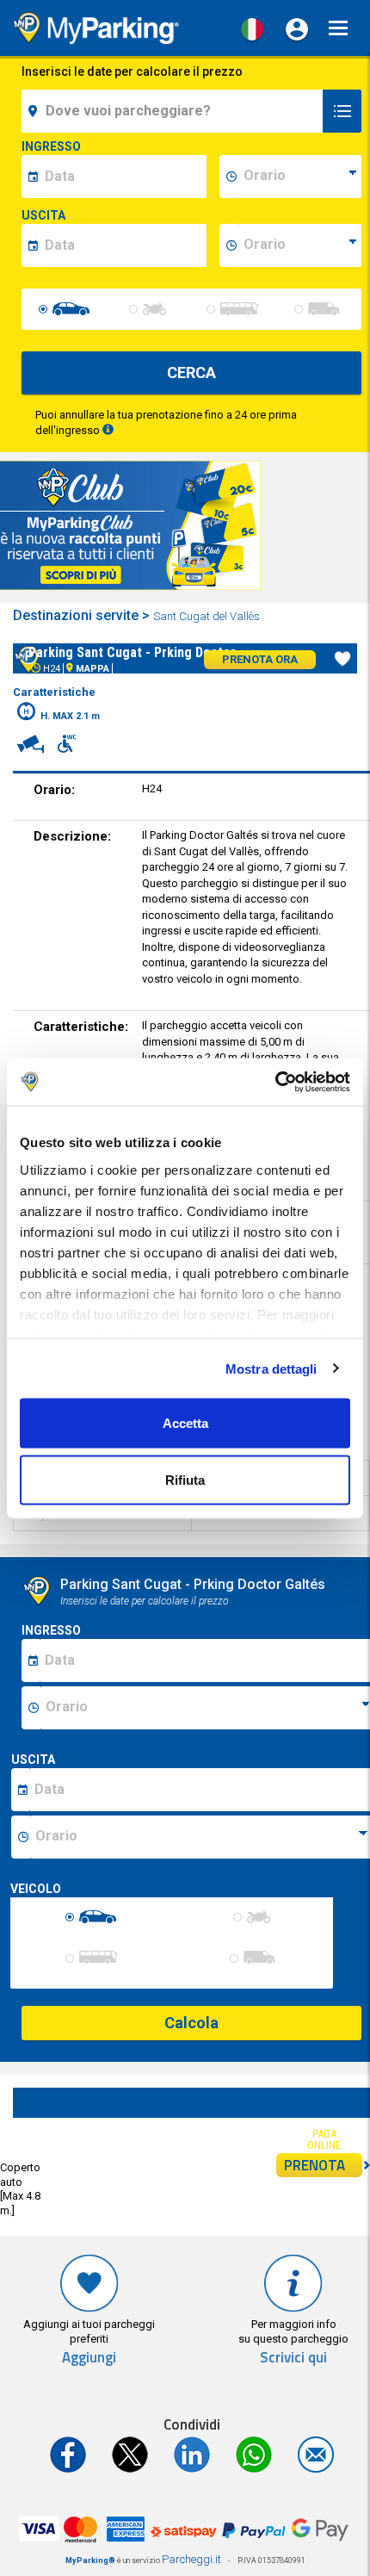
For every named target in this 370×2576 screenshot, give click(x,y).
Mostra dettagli (271, 1368)
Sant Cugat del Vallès (207, 616)
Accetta (185, 1423)
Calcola (191, 2023)
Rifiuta (185, 1479)
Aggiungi (89, 2358)
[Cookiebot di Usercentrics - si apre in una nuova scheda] (275, 1082)
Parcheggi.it (191, 2559)
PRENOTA (314, 2165)
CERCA (191, 372)
